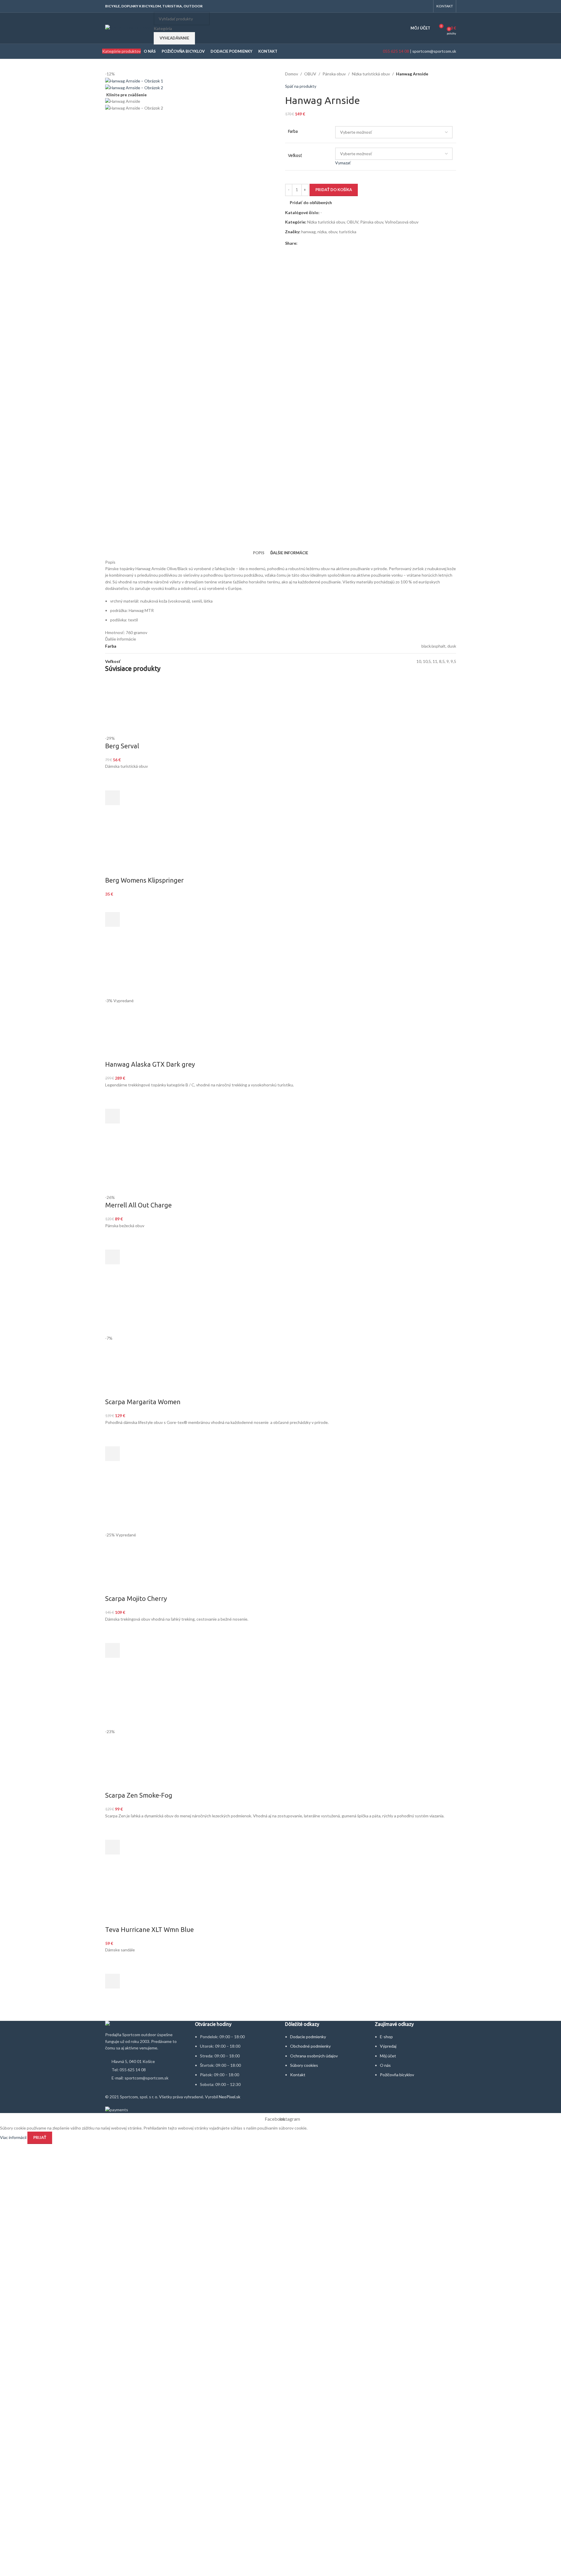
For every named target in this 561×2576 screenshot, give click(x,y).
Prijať (40, 2137)
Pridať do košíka (334, 190)
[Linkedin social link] (322, 243)
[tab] (259, 553)
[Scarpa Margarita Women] (281, 1307)
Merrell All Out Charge (138, 1205)
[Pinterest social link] (315, 243)
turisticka (348, 232)
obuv (333, 232)
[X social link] (308, 243)
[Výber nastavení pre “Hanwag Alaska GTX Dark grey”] (112, 1116)
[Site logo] (128, 28)
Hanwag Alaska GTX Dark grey (150, 1064)
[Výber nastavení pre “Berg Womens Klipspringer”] (112, 919)
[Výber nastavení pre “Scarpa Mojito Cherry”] (112, 1650)
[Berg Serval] (281, 706)
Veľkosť (295, 155)
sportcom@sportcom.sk (434, 51)
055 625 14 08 (395, 51)
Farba (293, 131)
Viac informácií (14, 2137)
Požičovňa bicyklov (397, 2075)
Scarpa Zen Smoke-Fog (139, 1795)
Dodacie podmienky (308, 2037)
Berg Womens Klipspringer (144, 880)
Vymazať (343, 163)
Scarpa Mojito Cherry (136, 1598)
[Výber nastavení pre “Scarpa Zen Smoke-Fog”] (112, 1847)
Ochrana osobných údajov (314, 2056)
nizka (322, 232)
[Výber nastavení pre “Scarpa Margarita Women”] (112, 1454)
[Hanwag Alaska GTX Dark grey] (133, 969)
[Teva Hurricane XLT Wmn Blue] (281, 1896)
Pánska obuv (334, 74)
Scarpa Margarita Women (143, 1402)
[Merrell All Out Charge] (133, 1166)
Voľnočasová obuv (402, 222)
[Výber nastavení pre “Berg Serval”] (112, 798)
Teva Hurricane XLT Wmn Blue (149, 1929)
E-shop (386, 2037)
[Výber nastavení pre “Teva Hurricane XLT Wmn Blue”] (112, 1981)
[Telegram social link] (329, 243)
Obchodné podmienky (310, 2046)
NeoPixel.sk (230, 2097)
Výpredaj (388, 2046)
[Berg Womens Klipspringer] (281, 847)
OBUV (310, 74)
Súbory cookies (304, 2065)
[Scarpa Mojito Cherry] (133, 1503)
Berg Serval (122, 746)
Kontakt (298, 2075)
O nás (385, 2065)
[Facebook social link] (419, 6)
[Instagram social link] (426, 6)
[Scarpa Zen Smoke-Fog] (281, 1700)
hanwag (308, 232)
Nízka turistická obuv (371, 74)
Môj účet (388, 2056)
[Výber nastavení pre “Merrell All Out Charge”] (112, 1257)
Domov (292, 74)
